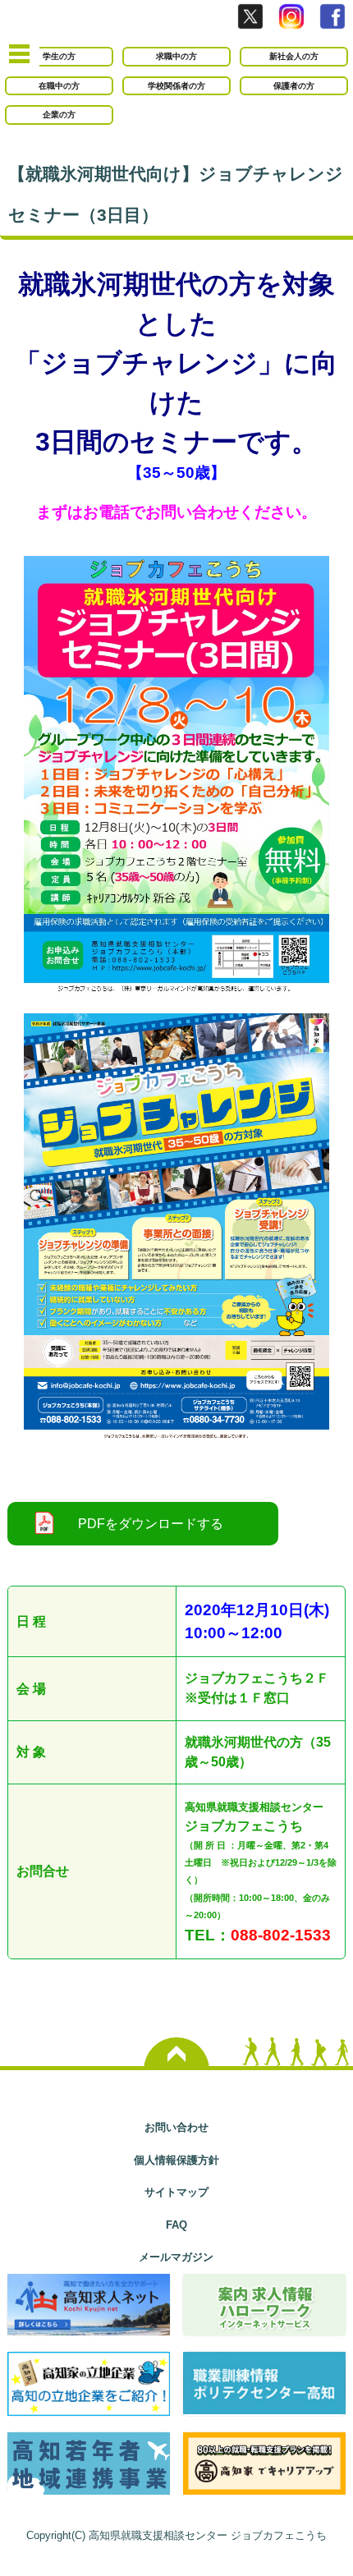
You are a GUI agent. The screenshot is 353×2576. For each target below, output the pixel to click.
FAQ (176, 2225)
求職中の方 (176, 56)
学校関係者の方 (176, 86)
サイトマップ (176, 2192)
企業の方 (59, 115)
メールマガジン (176, 2257)
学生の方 (59, 56)
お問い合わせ (176, 2127)
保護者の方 (294, 86)
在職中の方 (59, 86)
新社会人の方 (294, 56)
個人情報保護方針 (176, 2160)
